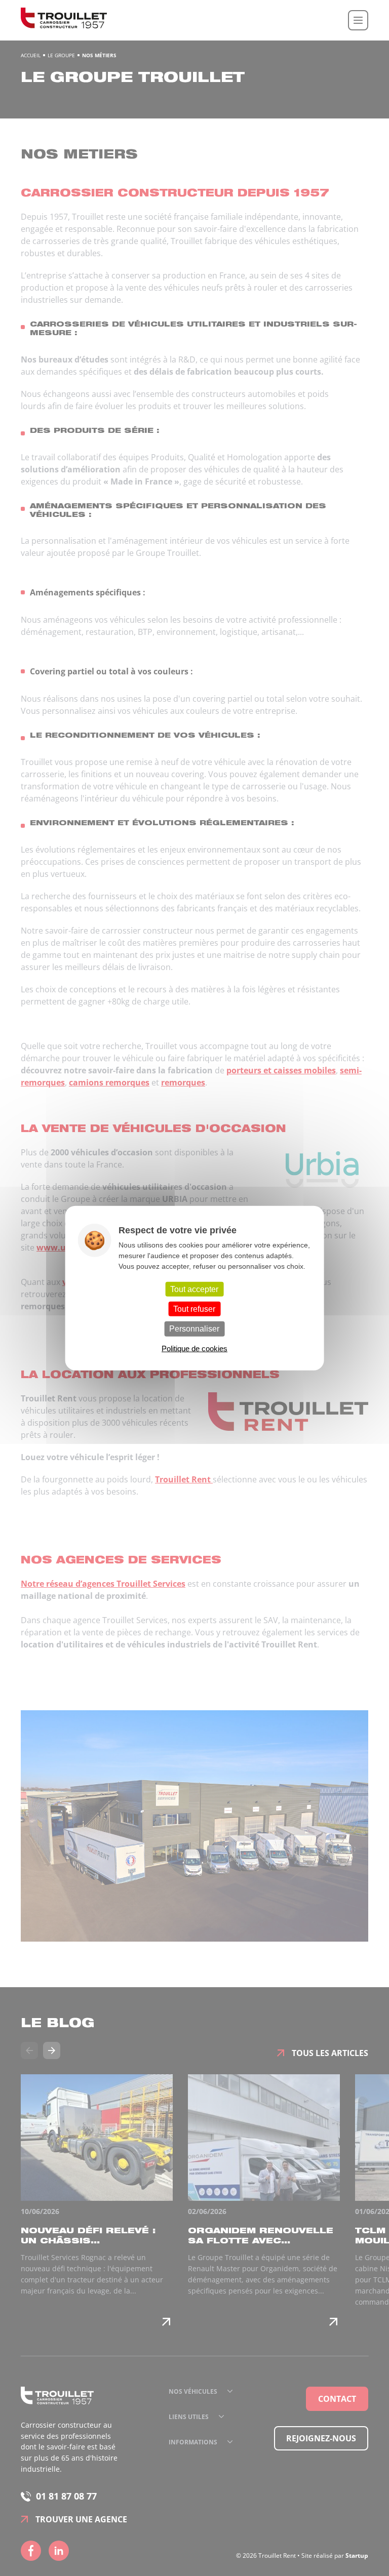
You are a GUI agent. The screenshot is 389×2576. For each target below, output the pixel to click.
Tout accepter (194, 1289)
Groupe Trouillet (64, 20)
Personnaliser (194, 1329)
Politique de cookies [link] (194, 1348)
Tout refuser (194, 1309)
